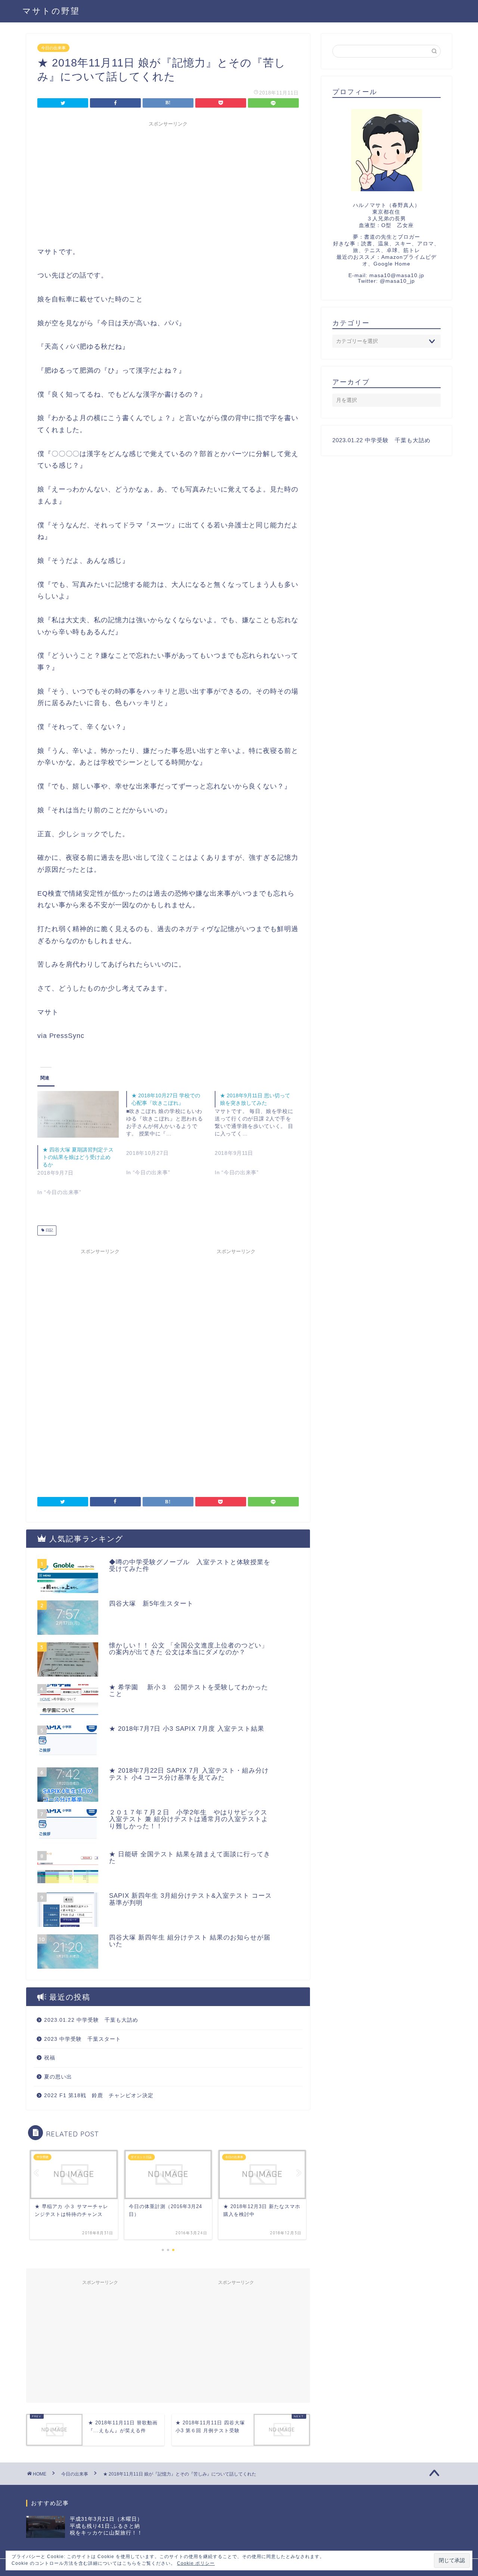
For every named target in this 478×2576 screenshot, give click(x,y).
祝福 (50, 2058)
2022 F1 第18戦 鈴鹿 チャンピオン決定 (99, 2095)
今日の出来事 (53, 48)
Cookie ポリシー (196, 2563)
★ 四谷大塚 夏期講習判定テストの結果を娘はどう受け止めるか (78, 1157)
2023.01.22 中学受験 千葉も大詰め (91, 2020)
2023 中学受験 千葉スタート (83, 2039)
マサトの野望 (51, 11)
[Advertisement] (168, 183)
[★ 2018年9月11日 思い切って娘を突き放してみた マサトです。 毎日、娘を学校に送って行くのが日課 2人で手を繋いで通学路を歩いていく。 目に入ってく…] (259, 1140)
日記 (49, 1230)
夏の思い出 (58, 2077)
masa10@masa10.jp (397, 275)
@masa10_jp (397, 281)
